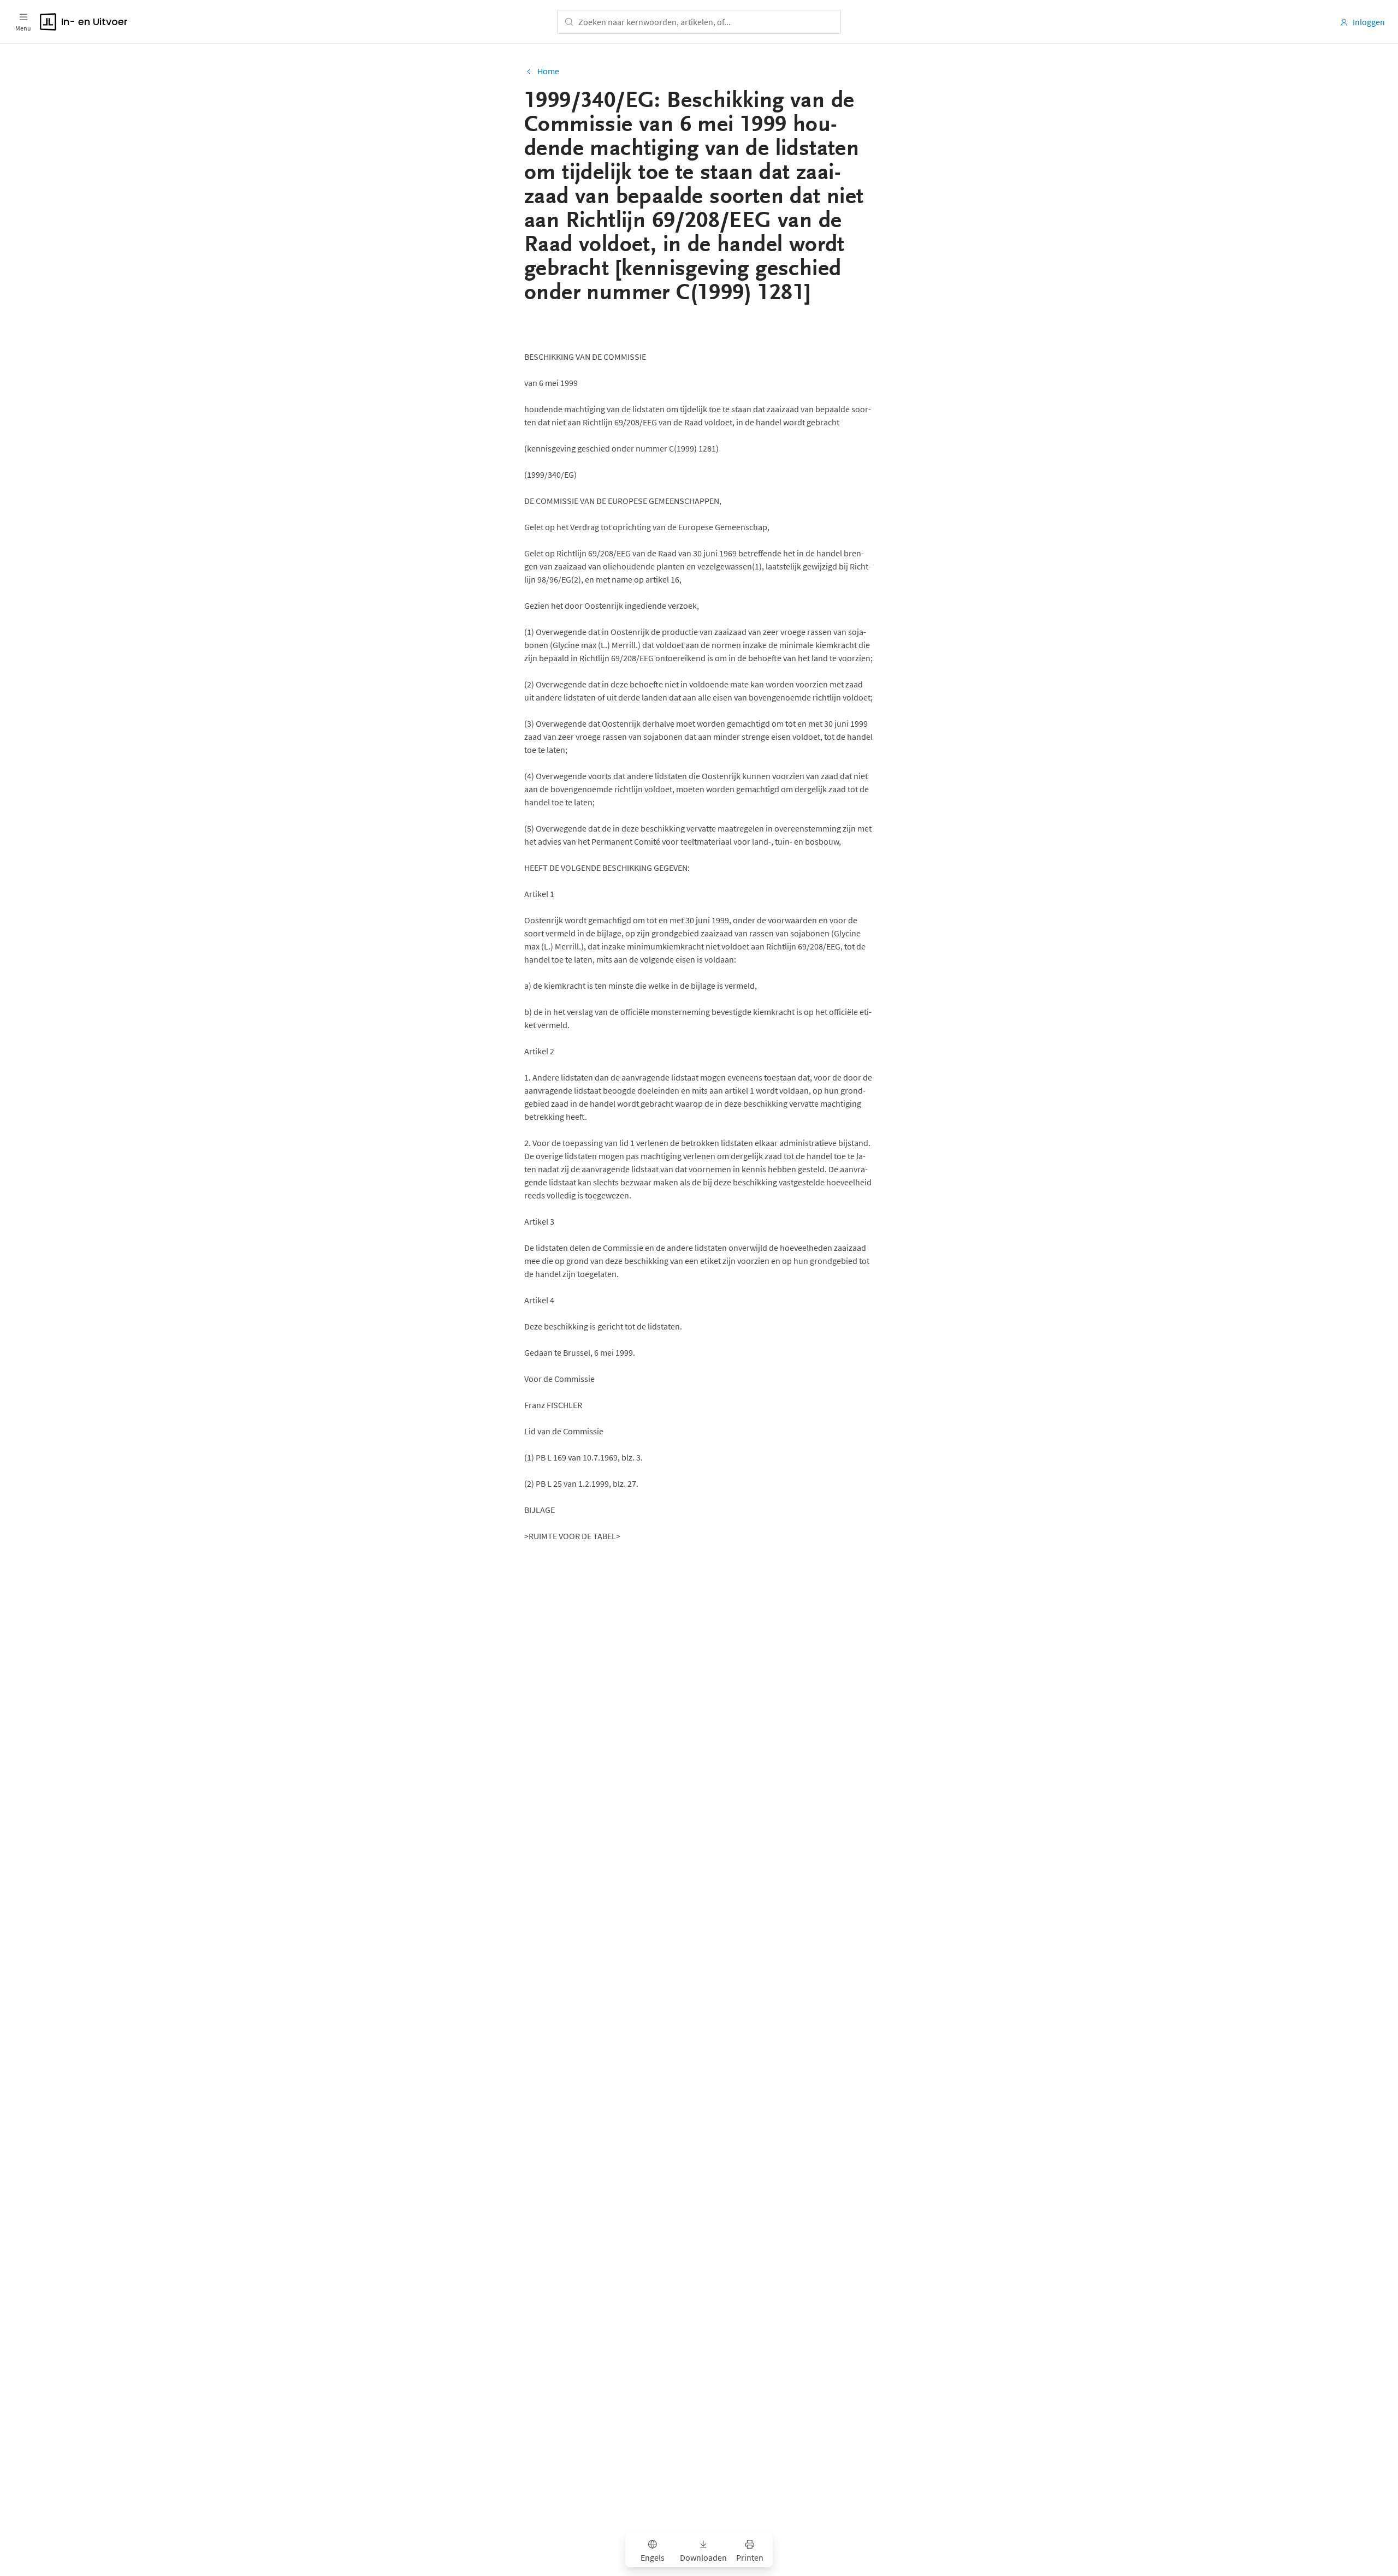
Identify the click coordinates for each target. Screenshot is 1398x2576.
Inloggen (1369, 22)
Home (548, 71)
